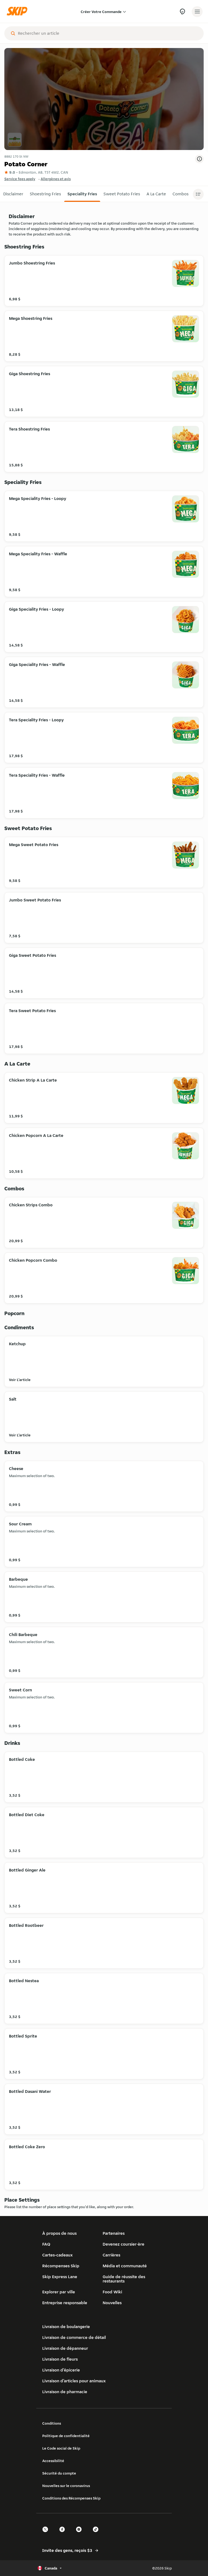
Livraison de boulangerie (66, 2327)
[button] (13, 194)
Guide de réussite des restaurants (124, 2279)
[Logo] (18, 12)
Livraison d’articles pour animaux (74, 2381)
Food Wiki (112, 2292)
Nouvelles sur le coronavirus (66, 2486)
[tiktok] (97, 2534)
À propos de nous (59, 2233)
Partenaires (114, 2233)
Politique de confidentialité (66, 2436)
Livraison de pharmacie (65, 2392)
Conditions (52, 2423)
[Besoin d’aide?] (182, 12)
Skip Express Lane (60, 2277)
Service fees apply (20, 179)
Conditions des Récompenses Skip (71, 2498)
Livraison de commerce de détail (74, 2337)
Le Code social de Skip (61, 2448)
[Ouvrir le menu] (197, 12)
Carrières (111, 2255)
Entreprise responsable (65, 2303)
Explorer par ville (59, 2292)
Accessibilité (53, 2461)
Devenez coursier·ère (123, 2244)
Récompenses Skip (61, 2266)
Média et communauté (125, 2266)
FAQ (46, 2244)
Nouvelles (112, 2303)
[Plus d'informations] (199, 159)
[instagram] (80, 2534)
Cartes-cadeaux (57, 2255)
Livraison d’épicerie (61, 2370)
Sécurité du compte (59, 2473)
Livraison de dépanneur (65, 2348)
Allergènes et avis (56, 179)
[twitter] (47, 2534)
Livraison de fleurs (60, 2359)
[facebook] (64, 2534)
